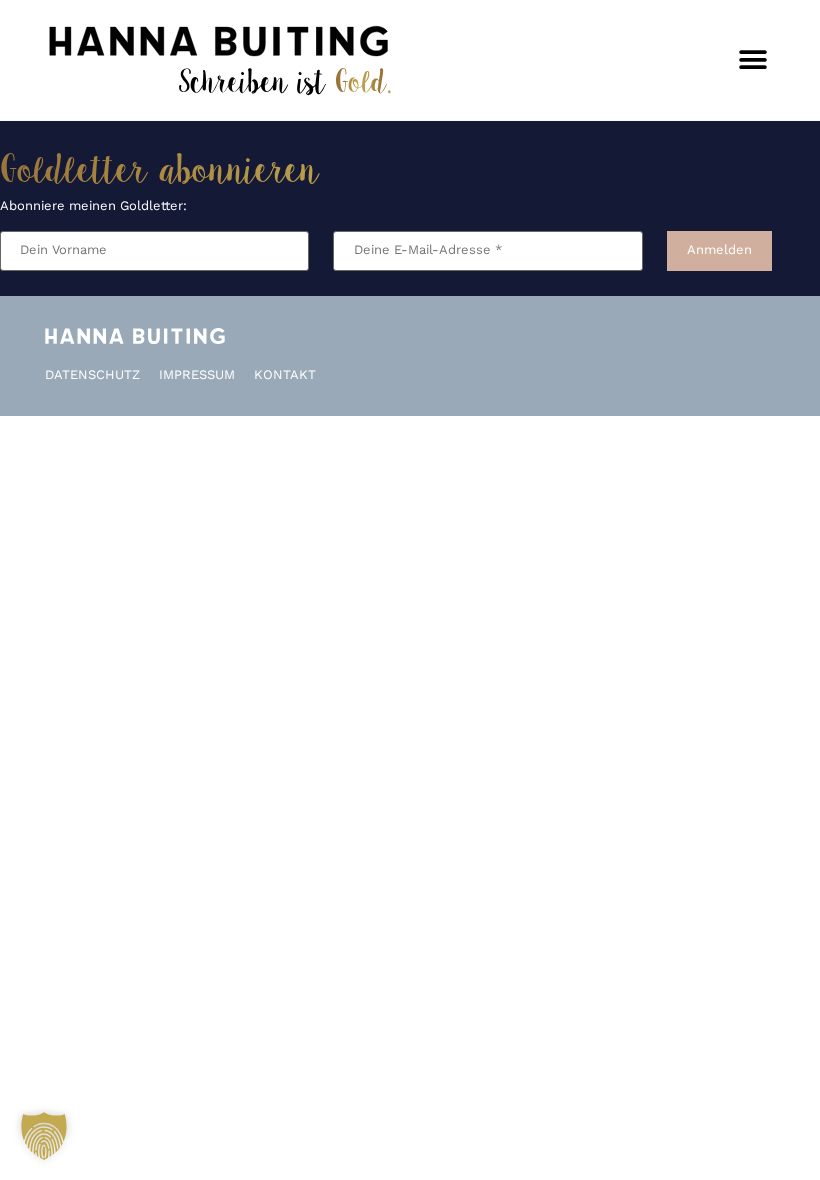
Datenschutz (92, 375)
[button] (752, 60)
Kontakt (285, 375)
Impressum (197, 375)
